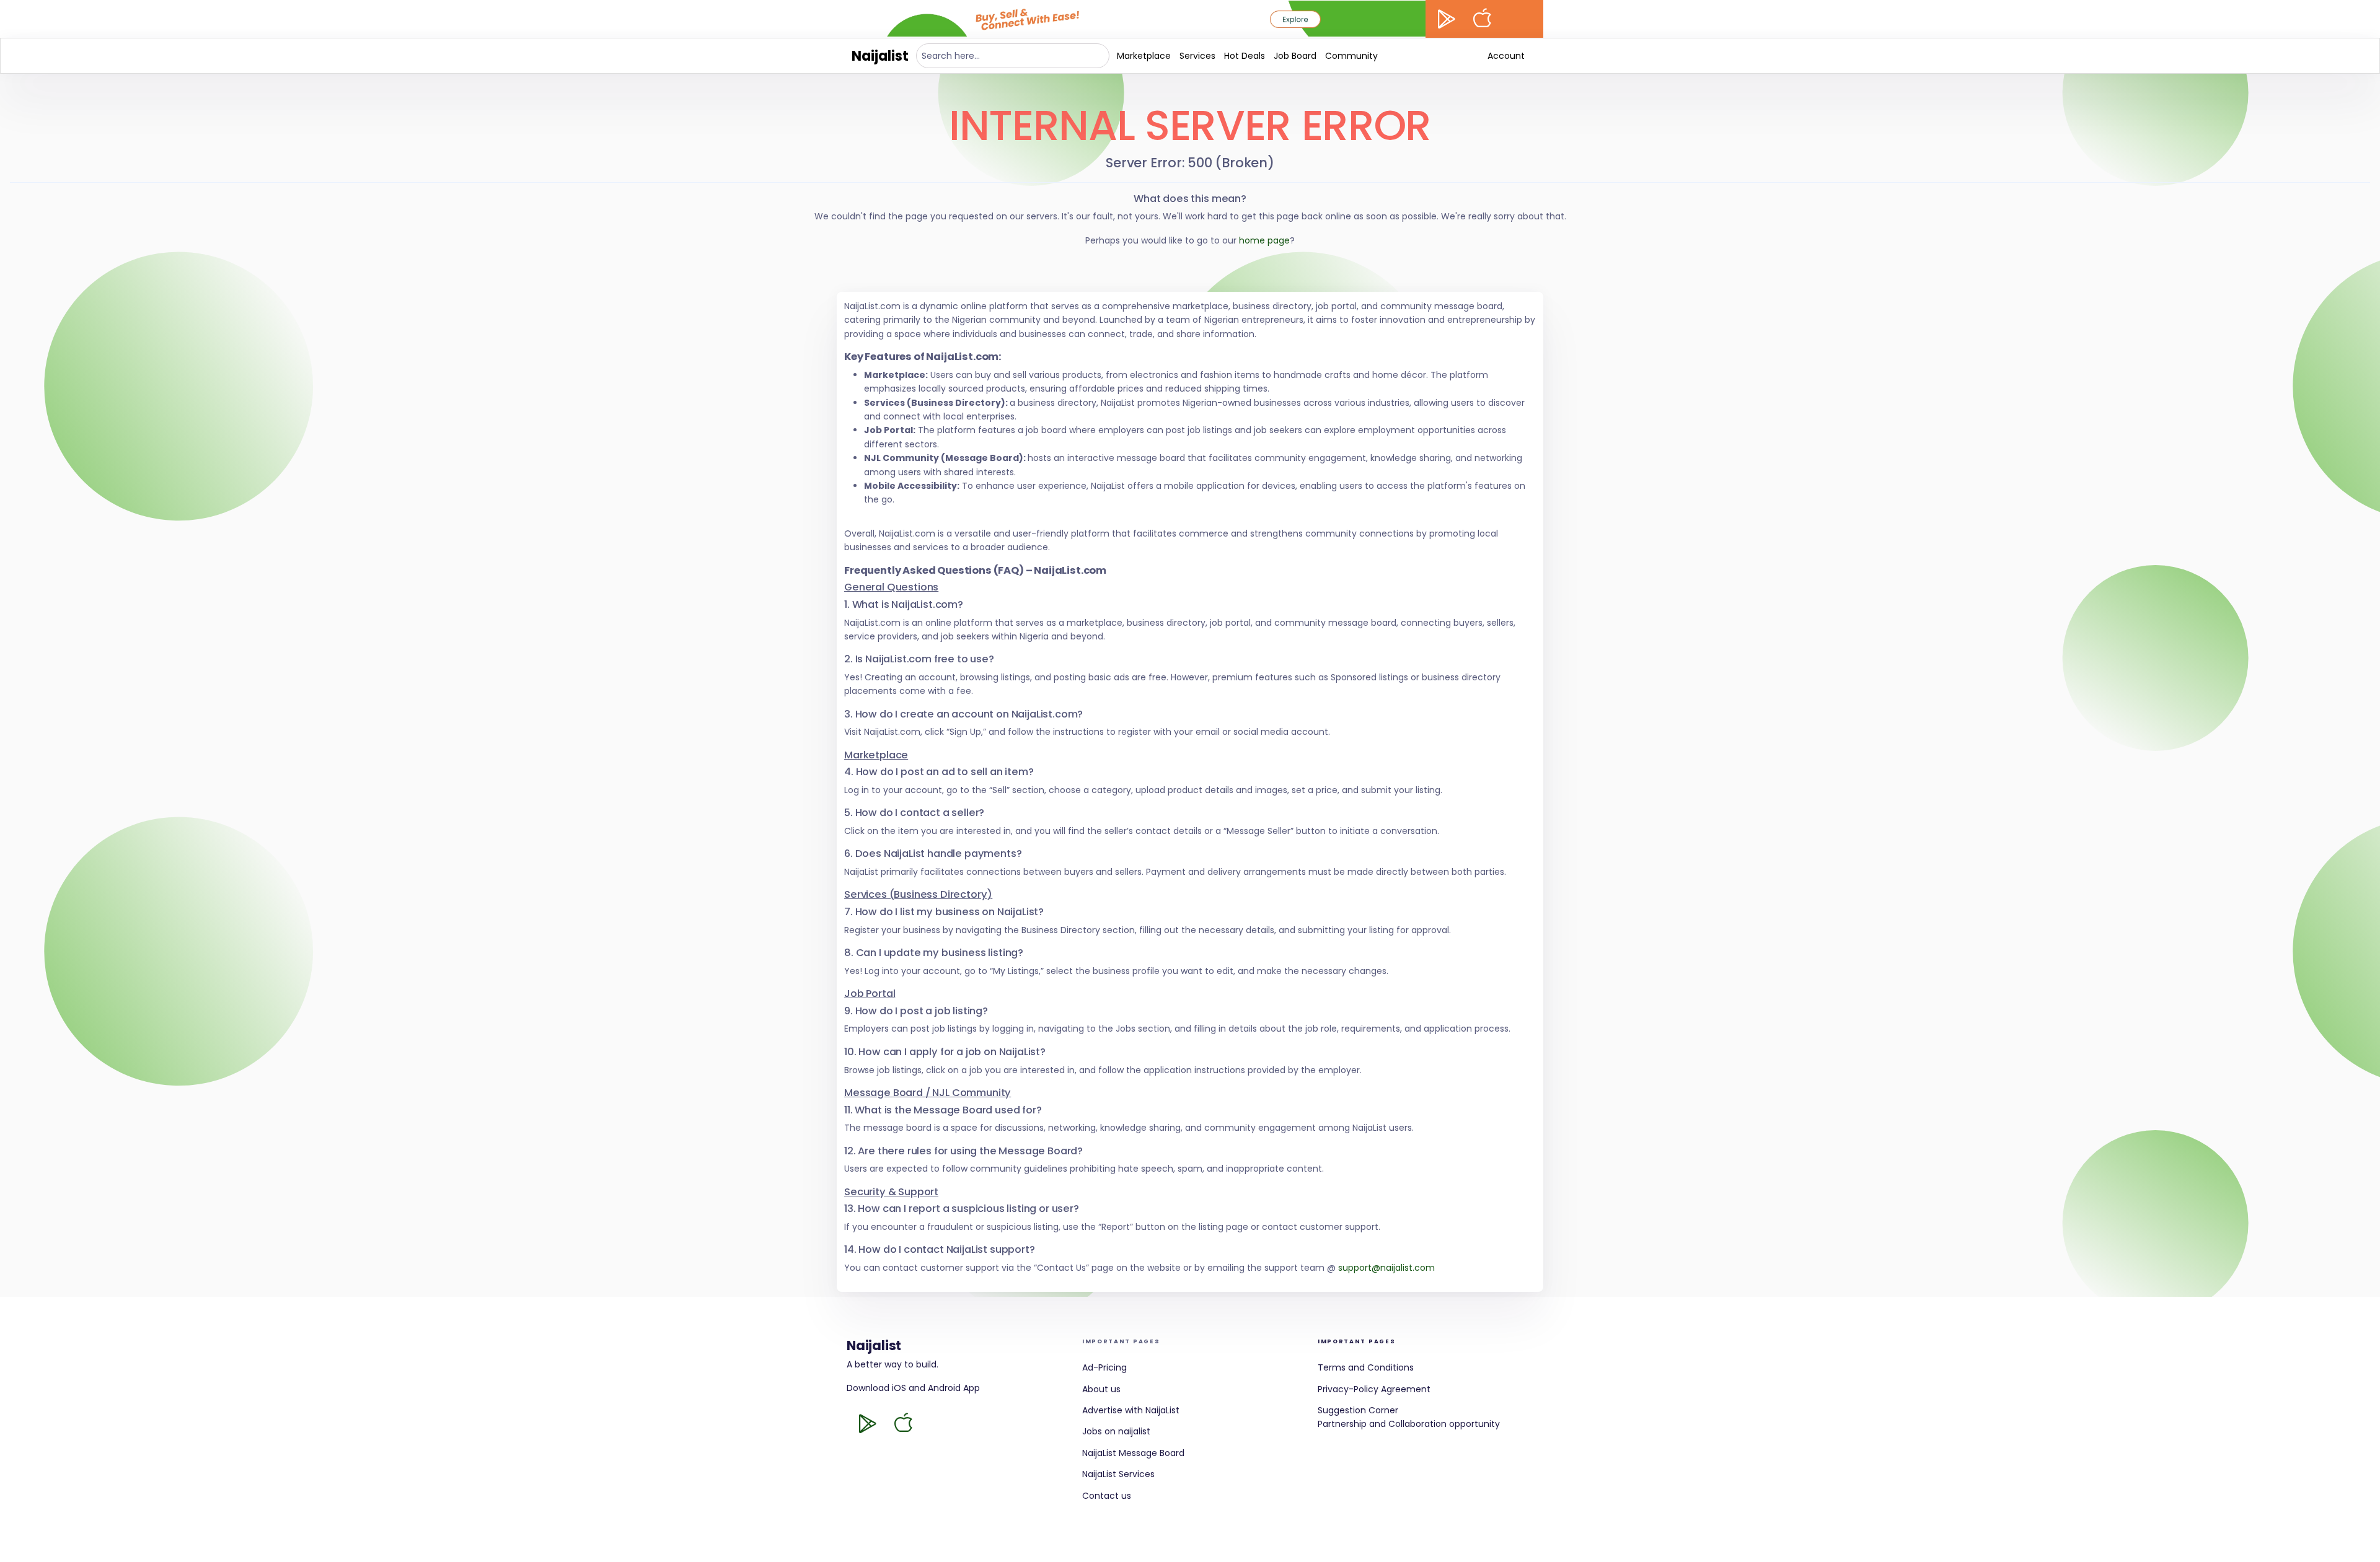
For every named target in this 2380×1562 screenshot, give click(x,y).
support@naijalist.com (1386, 1268)
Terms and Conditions (1366, 1367)
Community (1351, 56)
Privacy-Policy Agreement (1374, 1389)
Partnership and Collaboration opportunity (1409, 1424)
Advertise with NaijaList (1131, 1410)
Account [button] (1506, 56)
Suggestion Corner (1358, 1410)
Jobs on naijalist (1116, 1431)
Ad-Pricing (1104, 1367)
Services (1197, 56)
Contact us (1107, 1496)
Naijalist (880, 56)
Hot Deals (1245, 56)
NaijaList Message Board (1133, 1453)
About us (1101, 1389)
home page (1264, 240)
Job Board (1295, 56)
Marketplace (1144, 56)
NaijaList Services (1118, 1474)
